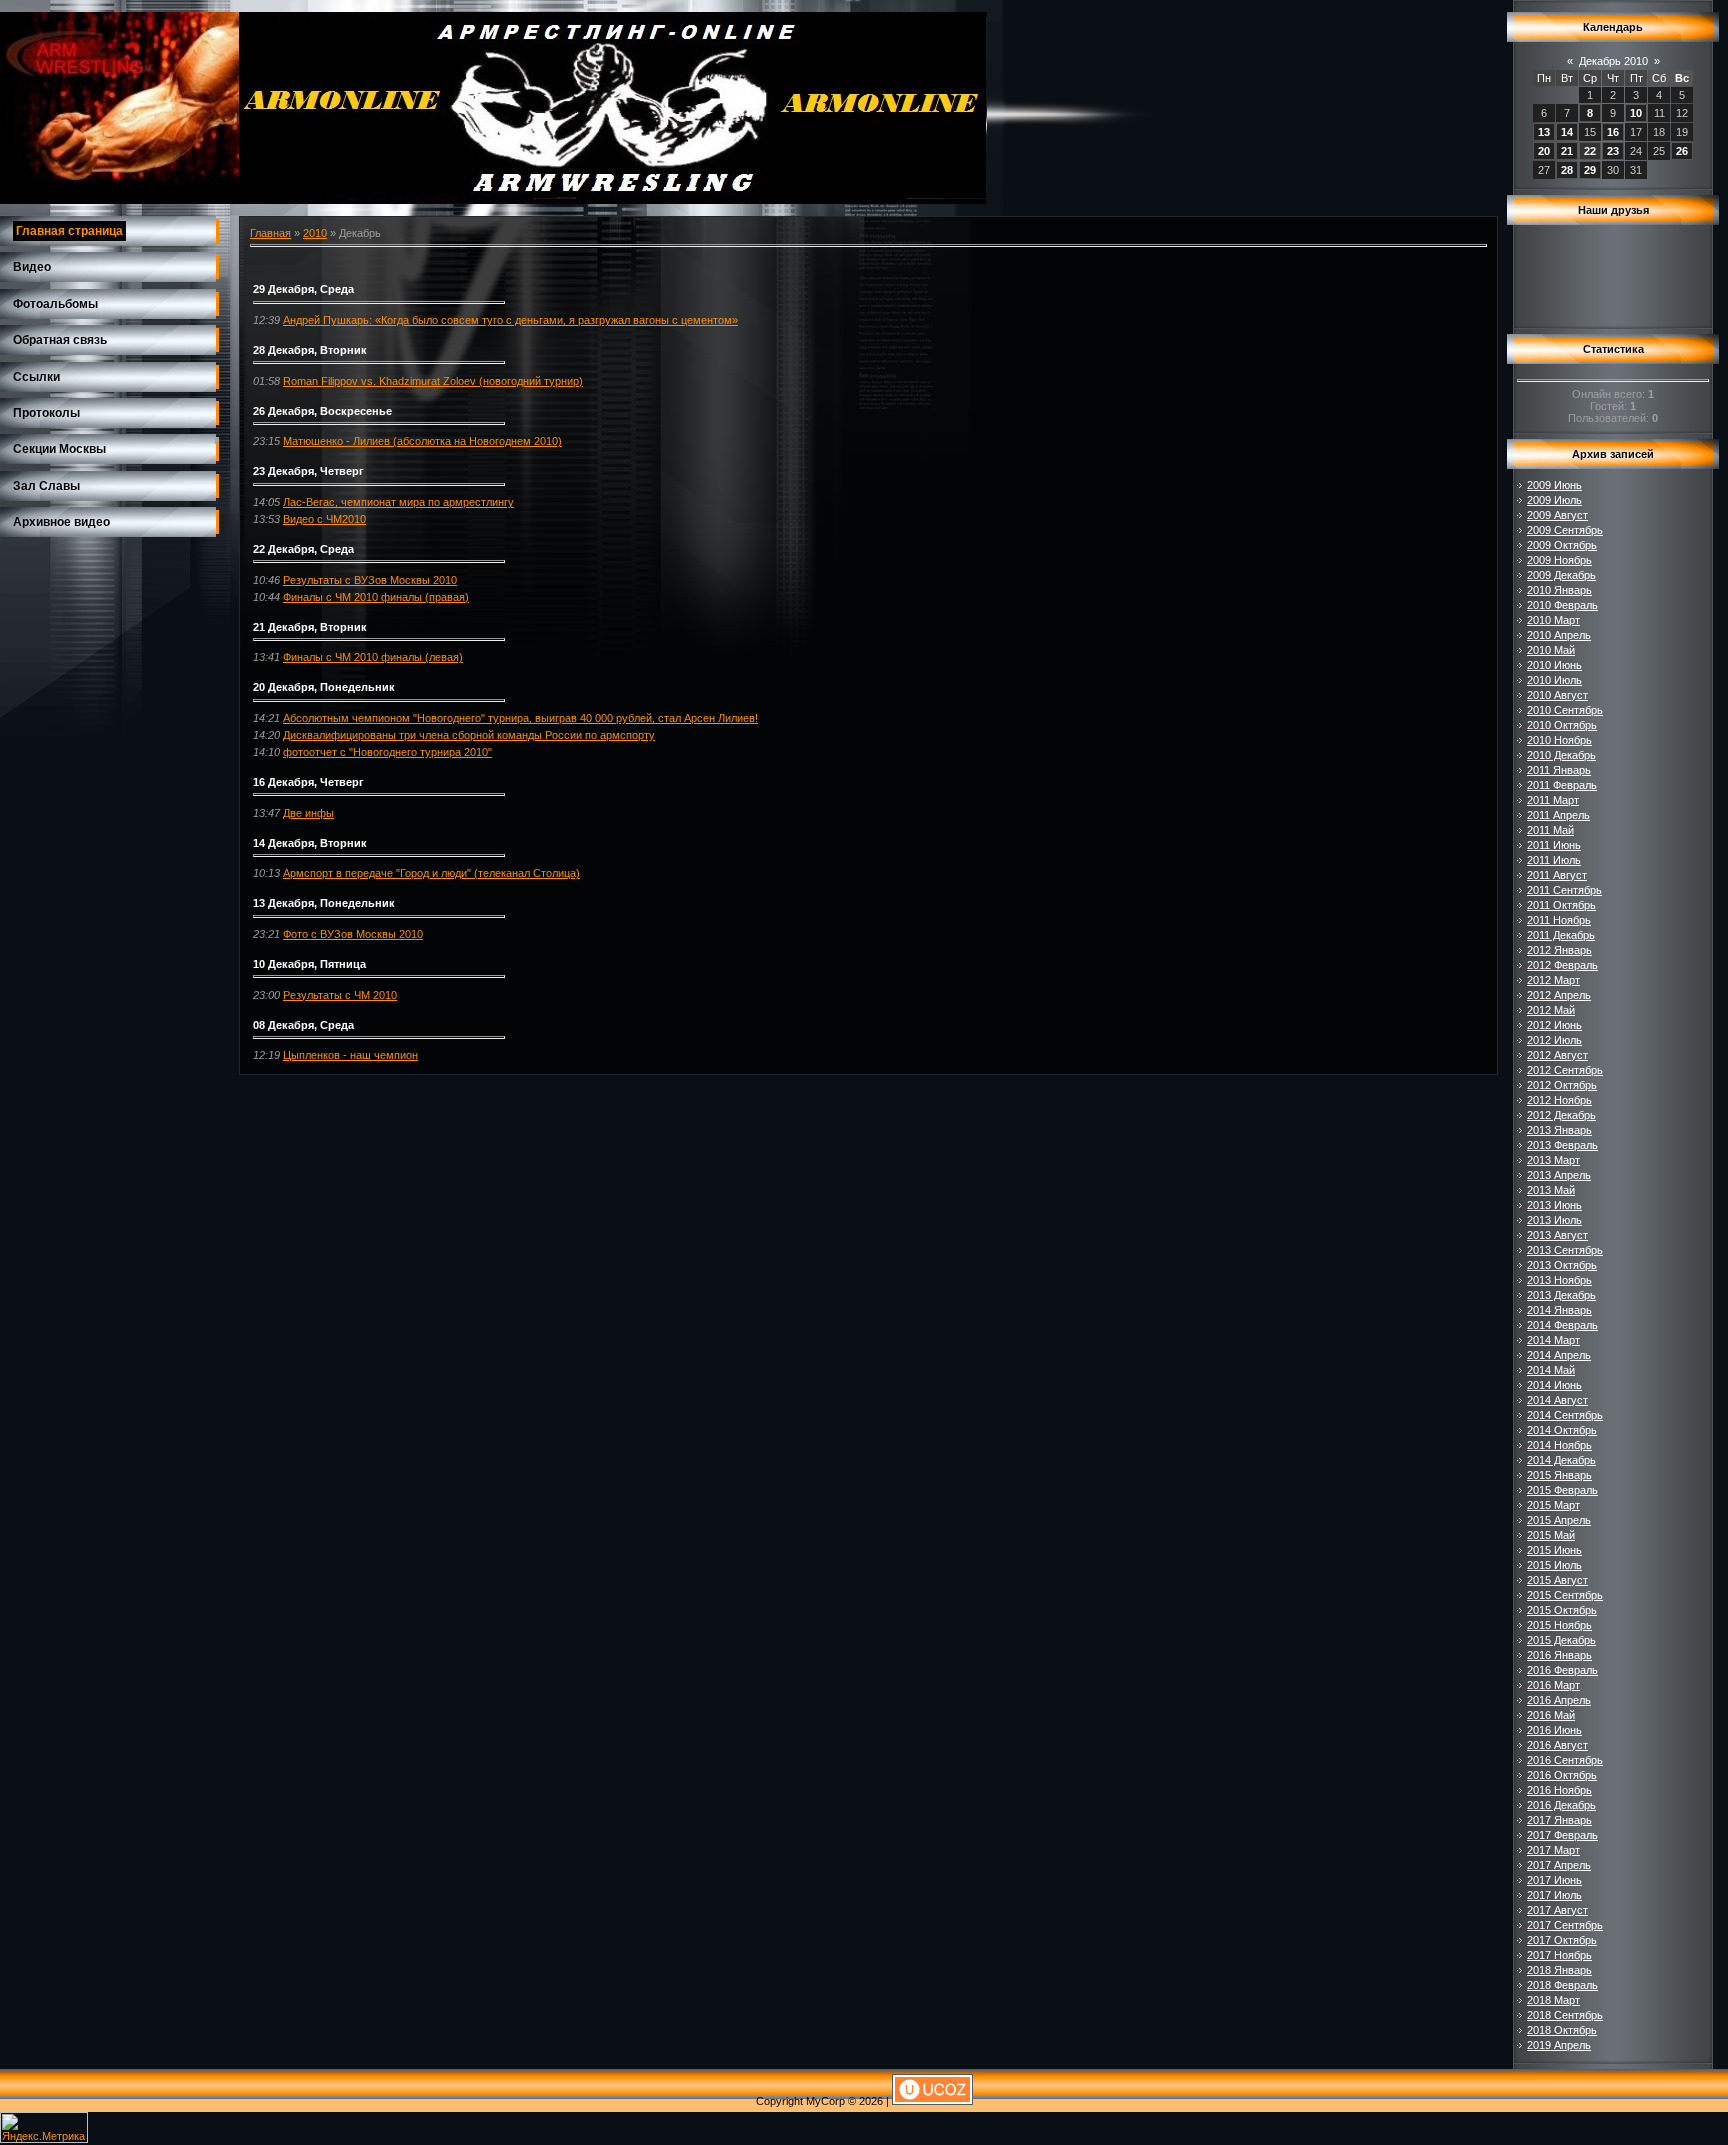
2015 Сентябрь (1565, 1595)
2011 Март (1553, 800)
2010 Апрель (1559, 635)
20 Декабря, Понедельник (324, 687)
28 (1567, 170)
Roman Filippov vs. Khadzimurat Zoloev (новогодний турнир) (433, 381)
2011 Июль (1554, 860)
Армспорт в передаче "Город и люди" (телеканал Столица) (431, 873)
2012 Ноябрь (1559, 1100)
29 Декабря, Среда (303, 289)
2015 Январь (1559, 1475)
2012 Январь (1559, 950)
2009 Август (1557, 515)
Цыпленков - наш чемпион (350, 1055)
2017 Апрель (1559, 1865)
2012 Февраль (1562, 965)
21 (1567, 151)
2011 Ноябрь (1559, 920)
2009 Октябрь (1562, 545)
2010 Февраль (1562, 605)
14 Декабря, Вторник (310, 843)
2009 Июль (1554, 500)
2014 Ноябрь (1559, 1445)
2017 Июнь (1554, 1880)
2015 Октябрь (1562, 1610)
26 (1682, 151)
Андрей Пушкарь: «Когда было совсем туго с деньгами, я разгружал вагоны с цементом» (510, 320)
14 (1567, 132)
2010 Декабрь (1561, 755)
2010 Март (1553, 620)
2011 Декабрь (1561, 935)
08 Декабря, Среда (303, 1025)
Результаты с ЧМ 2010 (340, 995)
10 (1636, 113)
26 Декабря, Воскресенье (322, 411)
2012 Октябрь (1562, 1085)
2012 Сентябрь (1565, 1070)
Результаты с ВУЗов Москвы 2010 (370, 580)
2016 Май (1551, 1715)
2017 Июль (1554, 1895)
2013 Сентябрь (1565, 1250)
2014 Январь (1559, 1310)
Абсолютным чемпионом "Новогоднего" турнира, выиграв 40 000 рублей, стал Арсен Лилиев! (520, 718)
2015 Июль (1554, 1565)
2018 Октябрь (1562, 2030)
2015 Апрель (1559, 1520)
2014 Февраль (1562, 1325)
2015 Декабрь (1561, 1640)
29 (1590, 170)
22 (1590, 151)
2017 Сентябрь (1565, 1925)
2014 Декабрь (1561, 1460)
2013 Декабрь (1561, 1295)
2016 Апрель (1559, 1700)
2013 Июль (1554, 1220)
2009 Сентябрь (1565, 530)
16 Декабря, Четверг (308, 782)
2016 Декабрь (1561, 1805)
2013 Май (1551, 1190)
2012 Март (1553, 980)
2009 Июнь (1554, 485)
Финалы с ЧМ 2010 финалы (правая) (376, 597)
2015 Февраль (1562, 1490)
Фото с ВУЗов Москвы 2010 (353, 934)
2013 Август (1557, 1235)
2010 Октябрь (1562, 725)
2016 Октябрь (1562, 1775)
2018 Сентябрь (1565, 2015)
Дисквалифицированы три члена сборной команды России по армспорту (469, 735)
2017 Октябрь (1562, 1940)
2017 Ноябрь (1559, 1955)
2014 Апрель (1559, 1355)
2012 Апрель (1559, 995)
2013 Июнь (1554, 1205)
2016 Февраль (1562, 1670)
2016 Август (1557, 1745)
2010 (315, 233)
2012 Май (1551, 1010)
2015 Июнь (1554, 1550)
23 (1613, 151)
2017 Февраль (1562, 1835)
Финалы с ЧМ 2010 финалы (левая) (373, 657)
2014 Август (1557, 1400)
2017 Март (1553, 1850)
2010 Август (1557, 695)
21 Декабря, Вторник (310, 627)
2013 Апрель (1559, 1175)
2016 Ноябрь (1559, 1790)
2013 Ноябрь (1559, 1280)
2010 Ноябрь (1559, 740)
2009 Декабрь (1561, 575)
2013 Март (1553, 1160)
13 (1544, 132)
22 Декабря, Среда (303, 549)
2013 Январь (1559, 1130)
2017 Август (1557, 1910)
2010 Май (1551, 650)
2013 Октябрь (1562, 1265)
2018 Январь (1559, 1970)
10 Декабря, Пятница (309, 964)
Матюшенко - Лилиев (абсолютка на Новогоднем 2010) (422, 441)
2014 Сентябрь (1565, 1415)
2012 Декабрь (1561, 1115)
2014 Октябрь (1562, 1430)
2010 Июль (1554, 680)
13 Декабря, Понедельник (324, 903)
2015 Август (1557, 1580)
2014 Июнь (1554, 1385)
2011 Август (1557, 875)
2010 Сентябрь (1565, 710)
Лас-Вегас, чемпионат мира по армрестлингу (398, 502)
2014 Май (1551, 1370)
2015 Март (1553, 1505)
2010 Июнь (1554, 665)
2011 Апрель (1558, 815)
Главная (270, 233)
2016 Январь (1559, 1655)
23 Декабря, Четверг (308, 471)
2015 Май (1551, 1535)
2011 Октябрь (1561, 905)
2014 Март (1553, 1340)
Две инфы (308, 813)
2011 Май (1550, 830)
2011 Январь (1559, 770)
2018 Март (1553, 2000)
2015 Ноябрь (1559, 1625)
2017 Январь (1559, 1820)
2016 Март (1553, 1685)
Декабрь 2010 (1613, 61)
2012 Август (1557, 1055)
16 (1613, 132)
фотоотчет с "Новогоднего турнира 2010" (387, 752)
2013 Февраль (1562, 1145)
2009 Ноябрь (1559, 560)
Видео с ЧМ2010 (324, 519)
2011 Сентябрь (1564, 890)
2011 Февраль (1562, 785)
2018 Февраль (1562, 1985)
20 (1544, 151)
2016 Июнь (1554, 1730)
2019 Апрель (1559, 2045)
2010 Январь (1559, 590)
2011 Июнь (1554, 845)
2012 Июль (1554, 1040)
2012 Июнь (1554, 1025)
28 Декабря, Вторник (310, 350)
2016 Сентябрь (1565, 1760)
